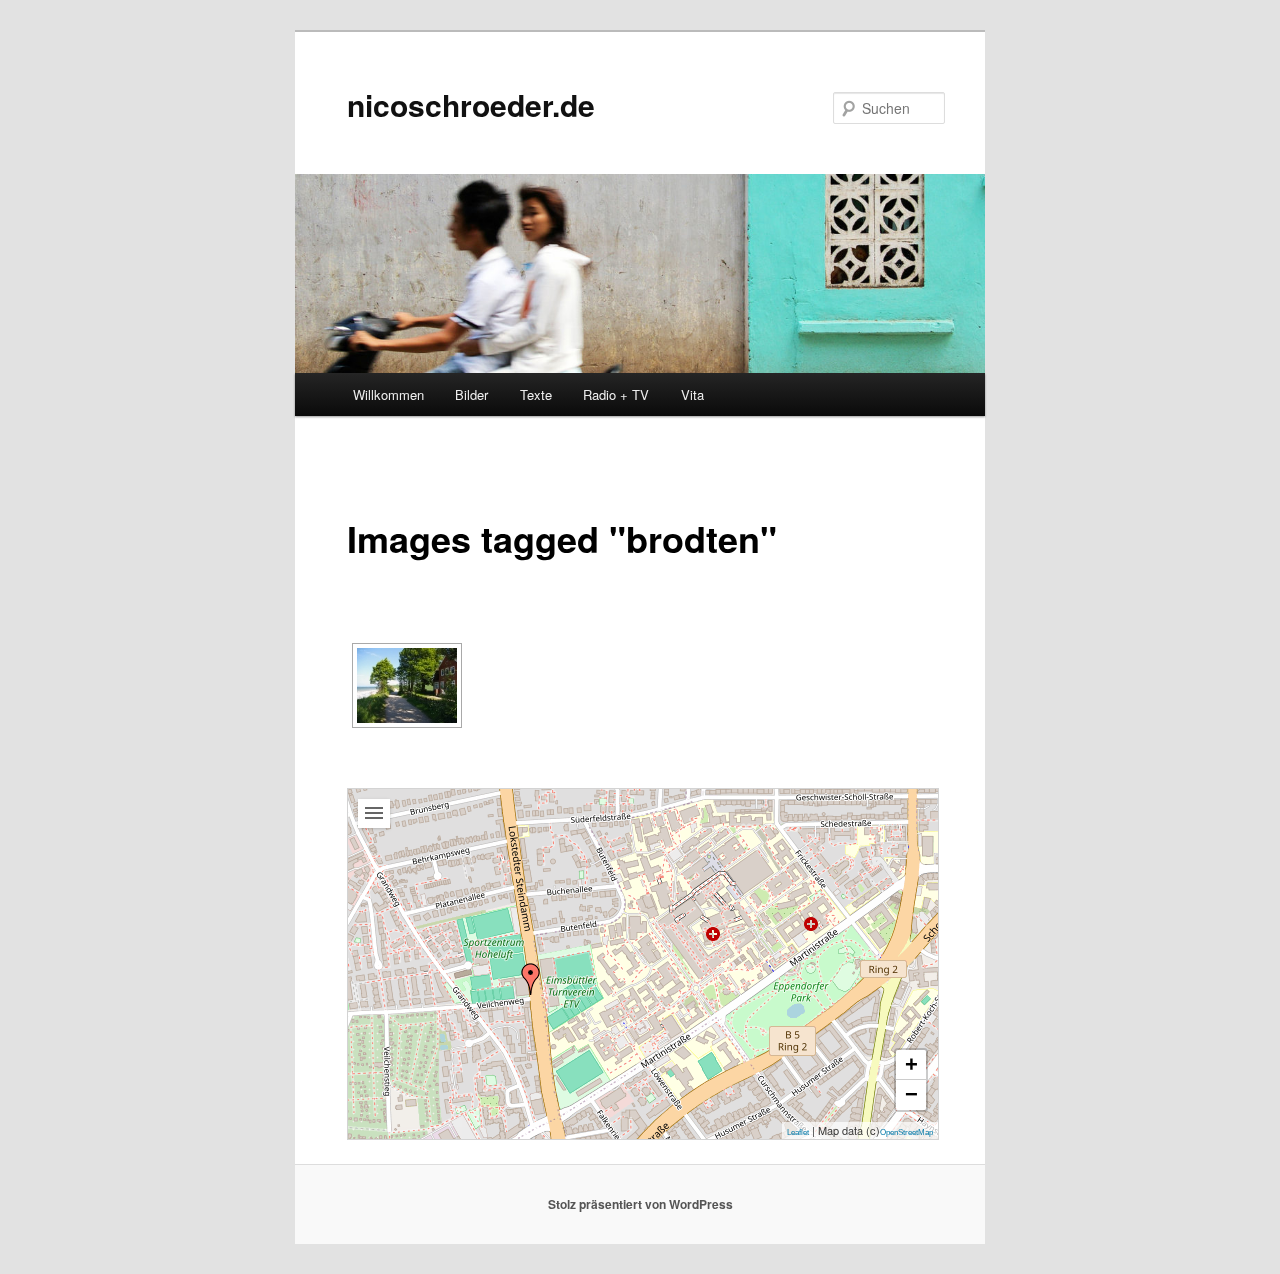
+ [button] (911, 1064)
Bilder (471, 394)
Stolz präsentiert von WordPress (640, 1204)
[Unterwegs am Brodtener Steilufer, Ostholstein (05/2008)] (407, 685)
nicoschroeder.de (471, 104)
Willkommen (388, 394)
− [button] (911, 1094)
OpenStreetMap (906, 1132)
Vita (692, 394)
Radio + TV (616, 394)
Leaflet (798, 1132)
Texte (536, 394)
